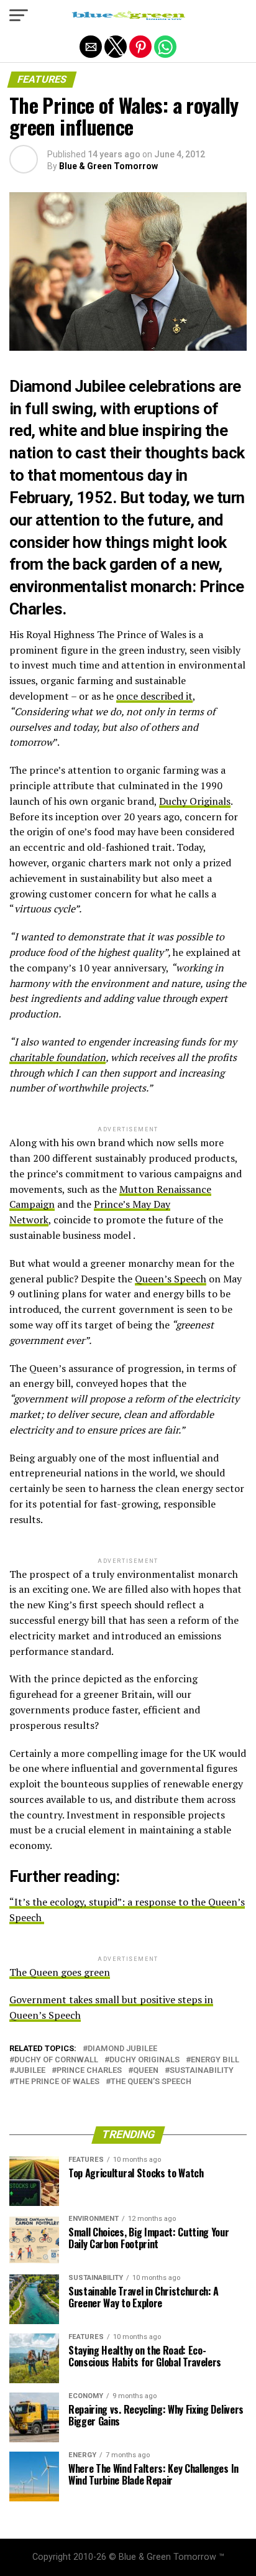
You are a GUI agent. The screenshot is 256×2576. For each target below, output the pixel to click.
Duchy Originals (195, 801)
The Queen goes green (60, 1972)
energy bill (215, 2060)
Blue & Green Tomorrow (108, 166)
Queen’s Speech (171, 1279)
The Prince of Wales (57, 2082)
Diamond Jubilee (122, 2049)
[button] (19, 16)
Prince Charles (89, 2071)
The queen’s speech (151, 2082)
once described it (154, 696)
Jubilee (30, 2071)
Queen (146, 2071)
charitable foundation (57, 1057)
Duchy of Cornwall (56, 2060)
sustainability (202, 2071)
